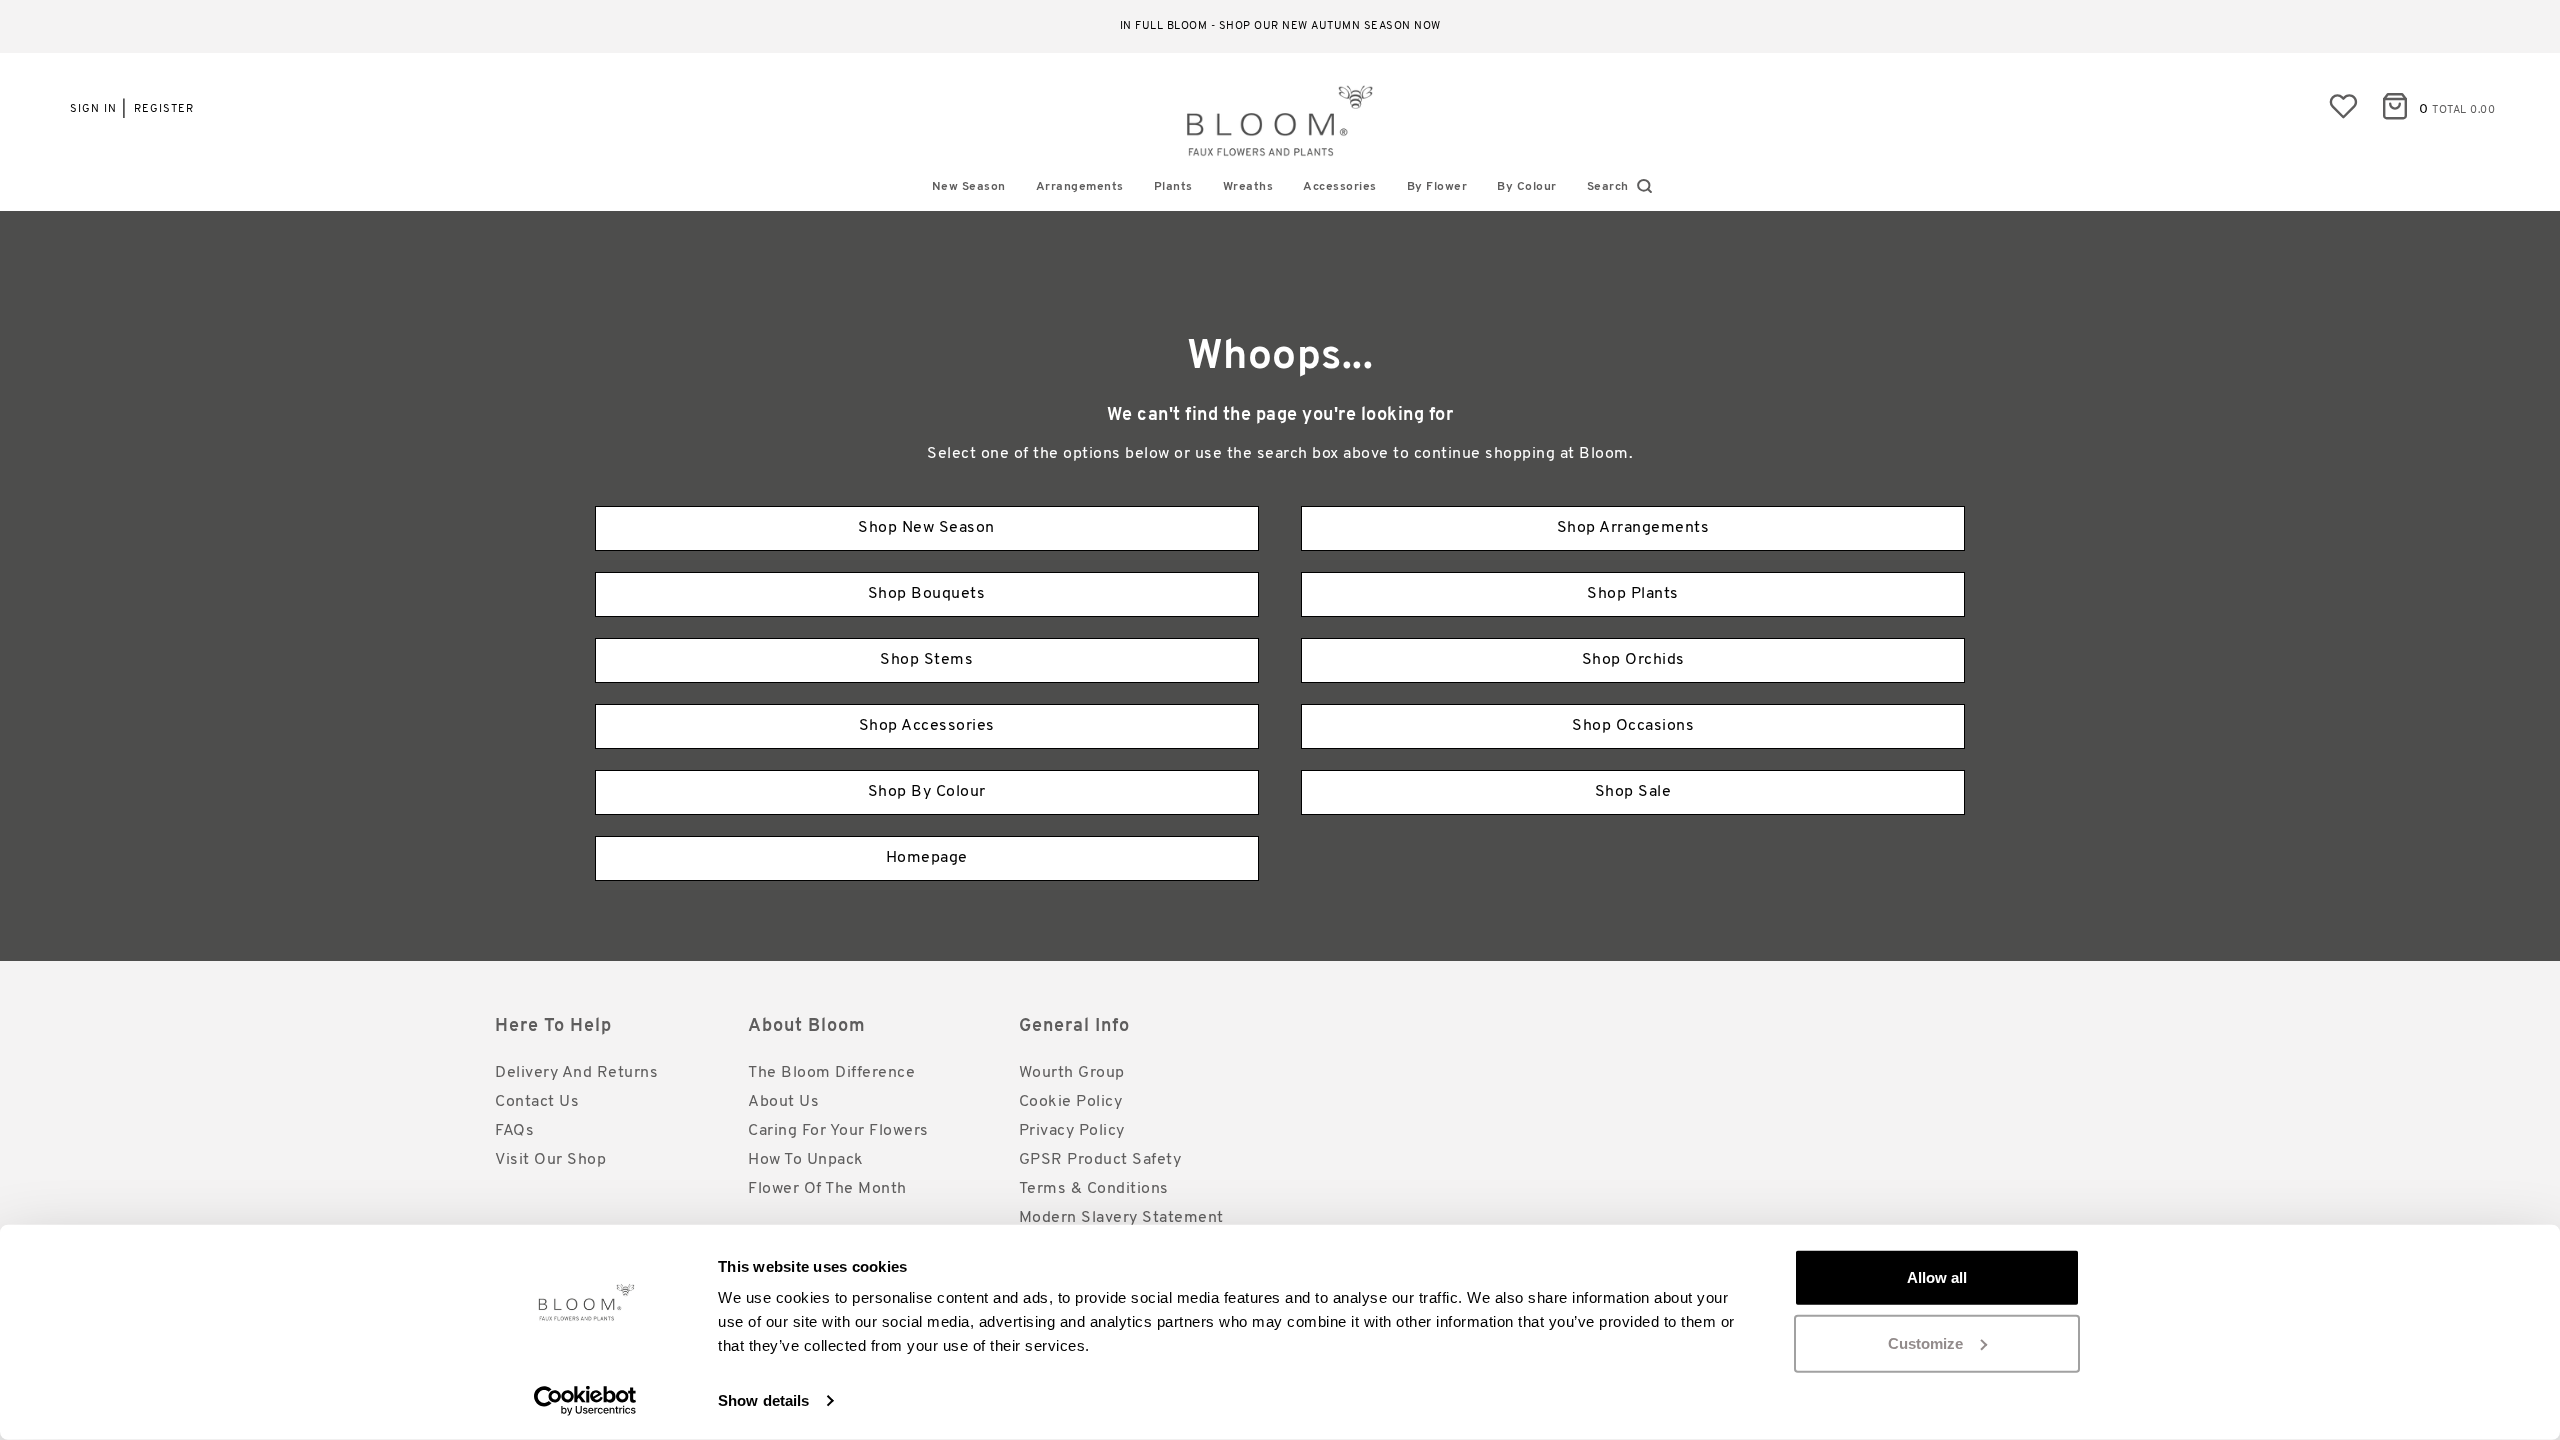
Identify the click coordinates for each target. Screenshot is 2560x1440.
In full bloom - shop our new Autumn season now (1280, 26)
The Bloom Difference (831, 1073)
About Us (783, 1102)
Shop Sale (1633, 792)
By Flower (1437, 187)
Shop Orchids (1633, 660)
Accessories (1340, 187)
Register (164, 109)
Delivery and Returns (576, 1073)
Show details (763, 1400)
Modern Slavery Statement (1121, 1218)
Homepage (927, 858)
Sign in (93, 109)
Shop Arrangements (1633, 528)
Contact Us (537, 1102)
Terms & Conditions (1094, 1189)
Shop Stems (926, 660)
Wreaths (1248, 187)
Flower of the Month (827, 1189)
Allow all (1937, 1277)
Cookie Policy (1071, 1102)
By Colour (1527, 187)
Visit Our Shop (550, 1160)
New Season (969, 187)
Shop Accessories (927, 726)
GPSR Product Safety (1100, 1160)
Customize (1925, 1342)
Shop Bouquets (927, 594)
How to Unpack (806, 1160)
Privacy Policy (1072, 1131)
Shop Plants (1633, 594)
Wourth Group (1072, 1073)
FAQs (514, 1131)
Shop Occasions (1633, 726)
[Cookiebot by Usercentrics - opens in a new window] (585, 1401)
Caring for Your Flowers (838, 1131)
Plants (1173, 187)
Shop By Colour (927, 792)
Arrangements (1080, 187)
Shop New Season (926, 528)
